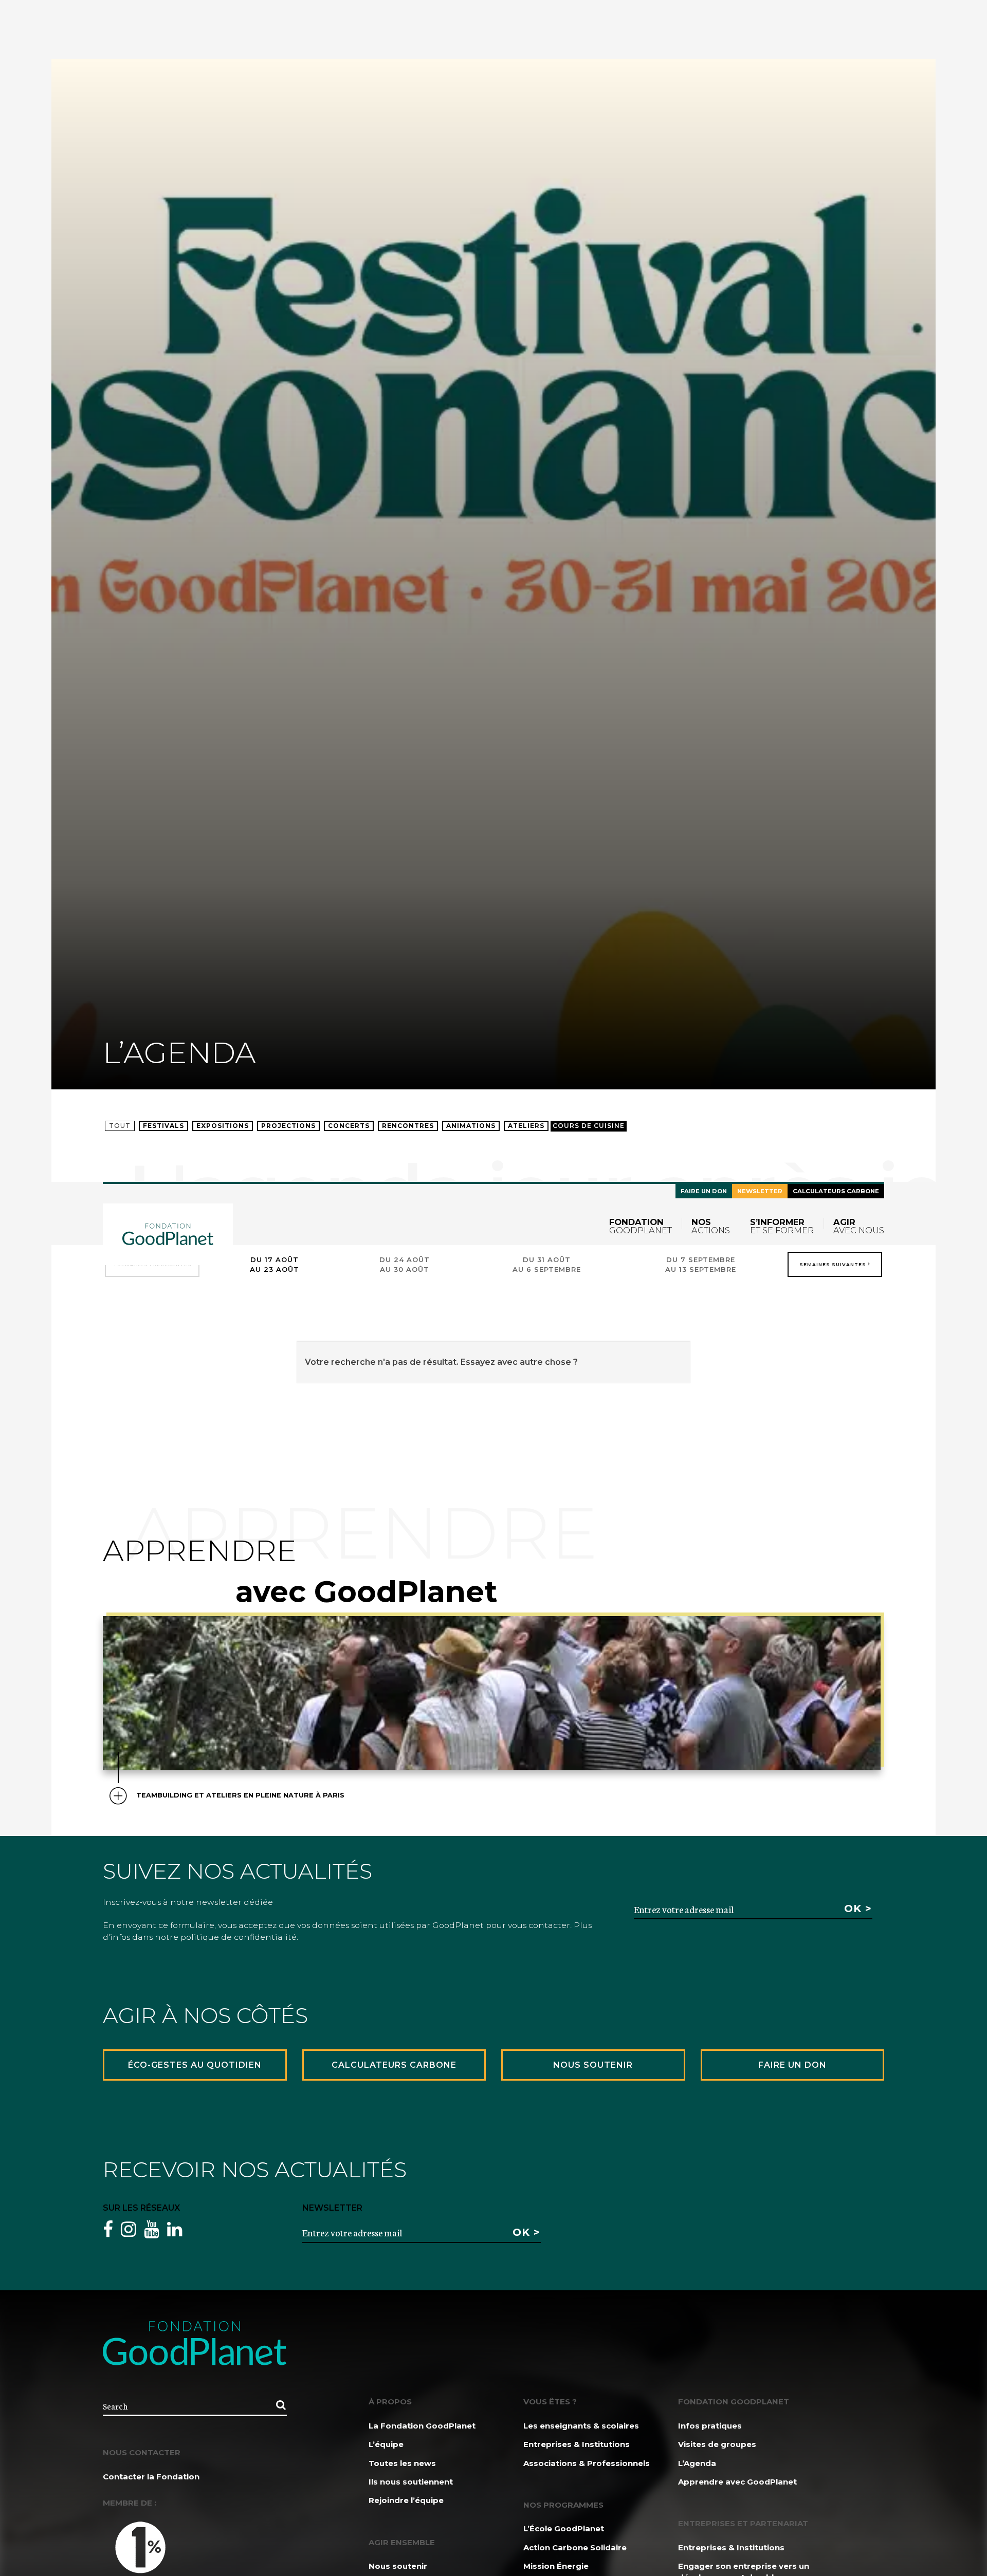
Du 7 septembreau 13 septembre (701, 1264)
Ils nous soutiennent (411, 2482)
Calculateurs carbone (836, 1191)
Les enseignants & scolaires (581, 2426)
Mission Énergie (556, 2566)
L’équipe (386, 2444)
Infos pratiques (710, 2426)
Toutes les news (402, 2463)
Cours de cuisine (589, 1126)
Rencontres (408, 1126)
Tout (120, 1126)
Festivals (163, 1126)
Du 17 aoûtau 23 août (275, 1264)
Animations (471, 1126)
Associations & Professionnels (587, 2463)
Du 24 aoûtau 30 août (405, 1264)
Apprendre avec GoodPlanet (737, 2482)
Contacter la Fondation (151, 2477)
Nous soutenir (398, 2566)
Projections (288, 1126)
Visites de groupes (717, 2444)
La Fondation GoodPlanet (422, 2426)
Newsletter (760, 1191)
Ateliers (526, 1126)
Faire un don (704, 1191)
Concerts (349, 1126)
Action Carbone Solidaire (575, 2547)
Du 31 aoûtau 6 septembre (547, 1264)
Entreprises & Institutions (577, 2444)
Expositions (223, 1126)
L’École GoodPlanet (564, 2528)
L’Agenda (697, 2463)
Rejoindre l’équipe (406, 2500)
